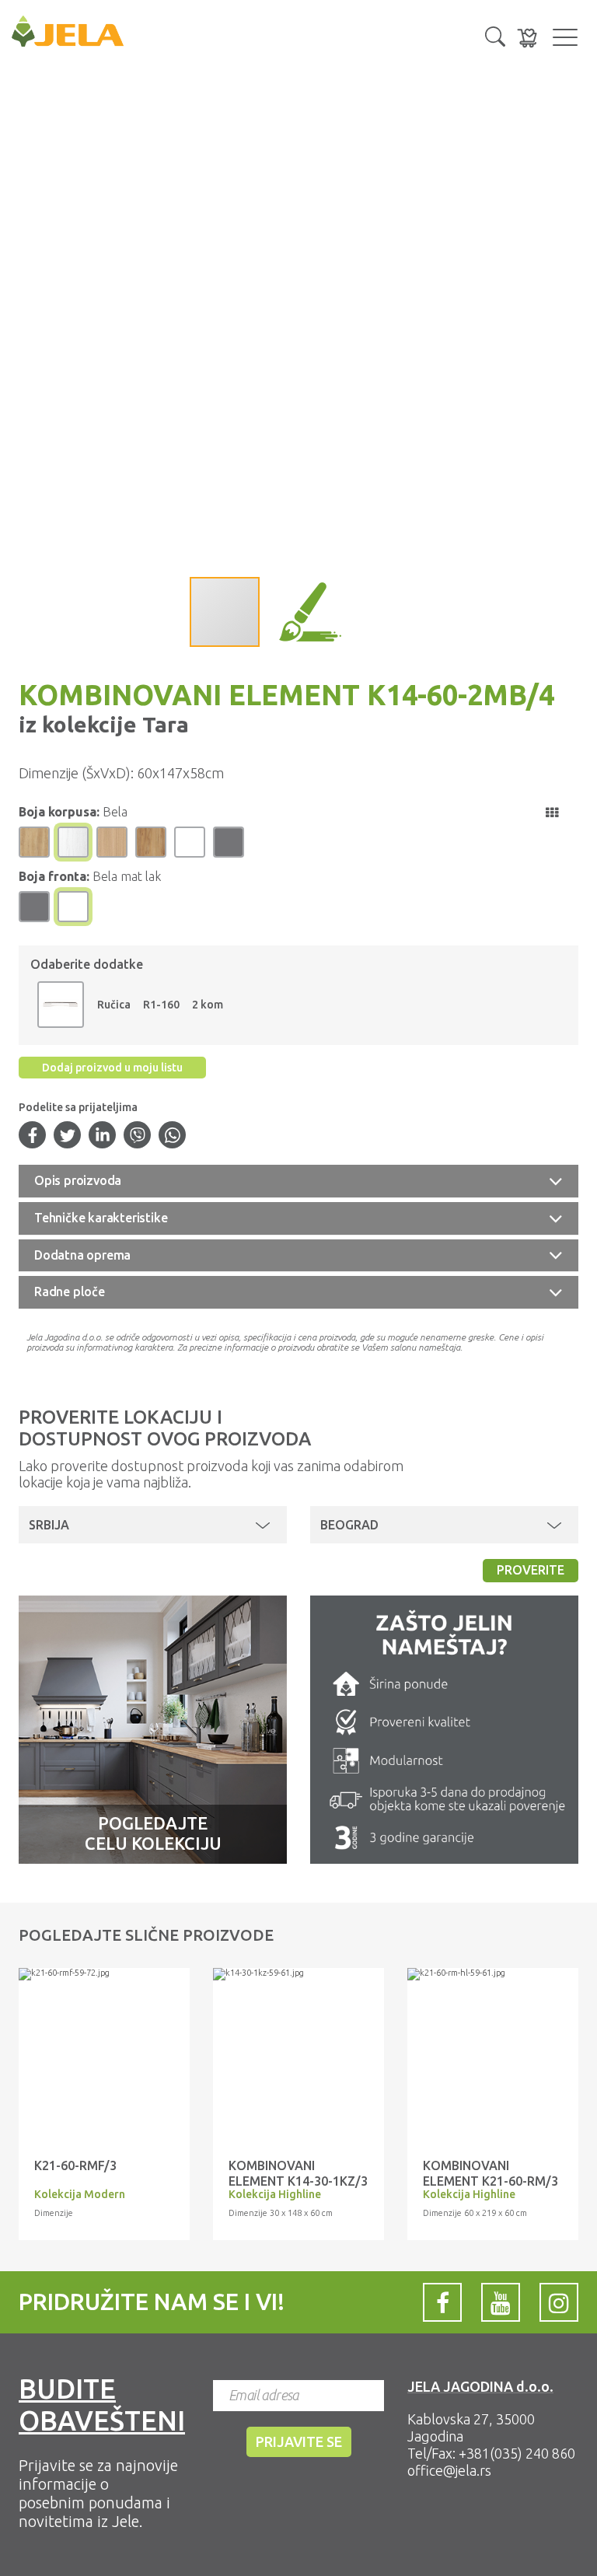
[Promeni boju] (61, 1005)
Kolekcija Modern (80, 2194)
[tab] (298, 1181)
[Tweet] (68, 1137)
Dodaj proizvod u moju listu (112, 1068)
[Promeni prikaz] (552, 813)
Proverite (531, 1570)
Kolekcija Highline (275, 2194)
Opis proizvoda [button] (78, 1180)
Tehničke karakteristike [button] (101, 1218)
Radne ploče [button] (70, 1291)
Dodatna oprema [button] (82, 1255)
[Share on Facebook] (33, 1137)
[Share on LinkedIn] (103, 1137)
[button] (495, 35)
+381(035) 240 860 (517, 2453)
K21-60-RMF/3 (75, 2165)
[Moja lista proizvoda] (527, 38)
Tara (163, 724)
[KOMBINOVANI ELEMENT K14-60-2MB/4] (104, 1974)
